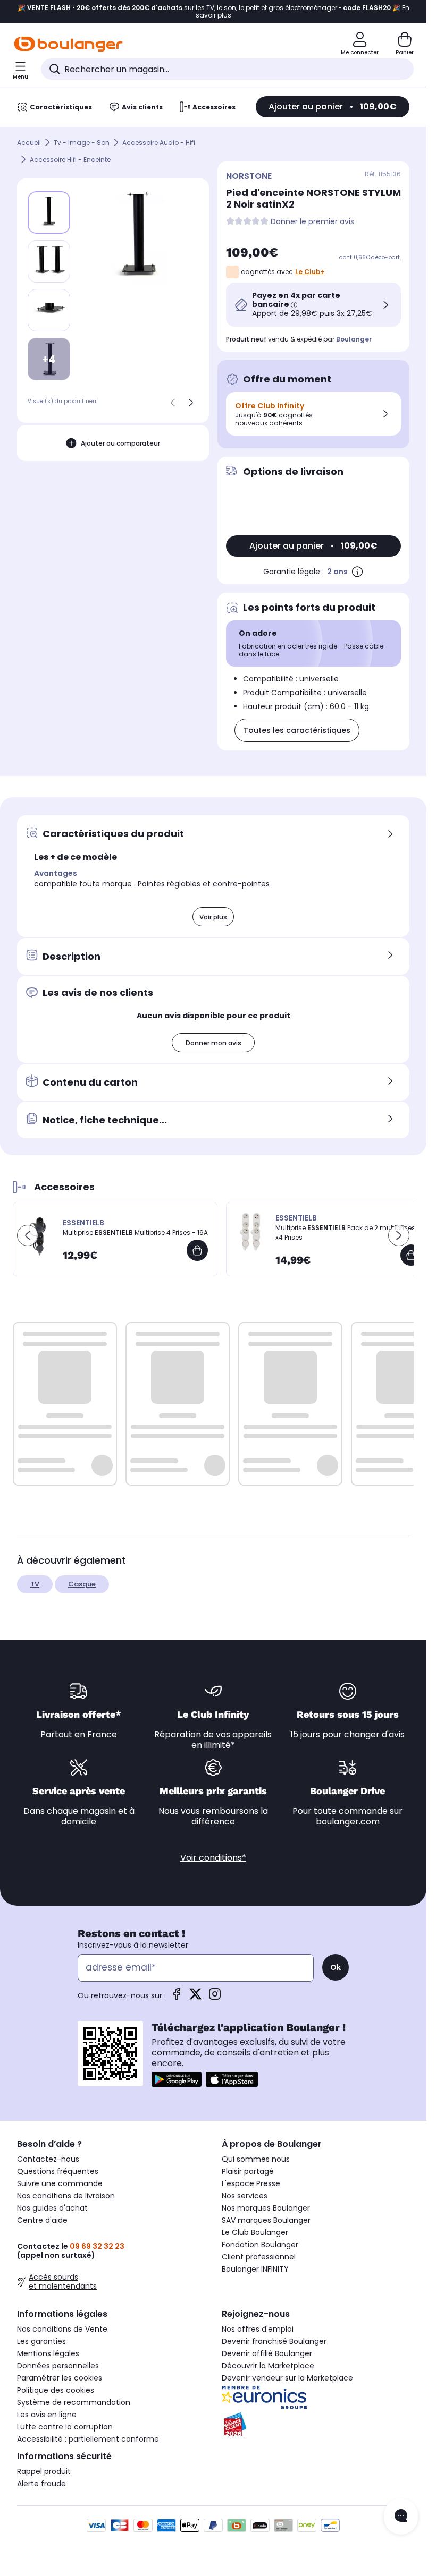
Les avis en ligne (47, 2415)
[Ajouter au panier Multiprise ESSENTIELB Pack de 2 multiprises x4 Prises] (411, 1255)
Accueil (29, 143)
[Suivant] (191, 403)
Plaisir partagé (248, 2171)
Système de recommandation (74, 2402)
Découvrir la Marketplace (268, 2366)
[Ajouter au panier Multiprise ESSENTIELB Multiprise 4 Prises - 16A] (197, 1250)
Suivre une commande (60, 2183)
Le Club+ (310, 272)
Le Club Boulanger (255, 2232)
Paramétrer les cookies (60, 2378)
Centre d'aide (42, 2220)
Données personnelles (58, 2366)
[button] (28, 1235)
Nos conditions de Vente (62, 2329)
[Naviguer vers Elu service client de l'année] (316, 2426)
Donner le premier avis (312, 222)
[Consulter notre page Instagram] (215, 1997)
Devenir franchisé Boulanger (274, 2341)
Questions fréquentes (58, 2171)
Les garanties (41, 2341)
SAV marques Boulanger (266, 2220)
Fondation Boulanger (260, 2245)
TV (35, 1584)
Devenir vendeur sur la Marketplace (287, 2378)
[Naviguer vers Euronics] (316, 2398)
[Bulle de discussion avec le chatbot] (401, 2517)
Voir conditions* (213, 1858)
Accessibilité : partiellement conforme (88, 2439)
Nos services (245, 2196)
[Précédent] (173, 403)
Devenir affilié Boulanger (267, 2353)
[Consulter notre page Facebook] (177, 1997)
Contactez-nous (48, 2159)
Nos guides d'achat (52, 2208)
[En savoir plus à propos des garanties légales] (357, 572)
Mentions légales (48, 2353)
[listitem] (49, 261)
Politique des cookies (56, 2390)
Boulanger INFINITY (255, 2269)
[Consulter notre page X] (196, 1997)
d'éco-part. (386, 257)
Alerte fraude (41, 2484)
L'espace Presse (251, 2183)
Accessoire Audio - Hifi (159, 143)
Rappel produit (44, 2471)
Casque (82, 1584)
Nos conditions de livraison (66, 2196)
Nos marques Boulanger (266, 2208)
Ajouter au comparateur (120, 443)
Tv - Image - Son (82, 143)
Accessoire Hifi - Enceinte (70, 160)
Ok (336, 1967)
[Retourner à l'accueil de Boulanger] (68, 44)
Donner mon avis (213, 1043)
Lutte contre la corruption (65, 2427)
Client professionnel (259, 2257)
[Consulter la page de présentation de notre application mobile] (177, 2079)
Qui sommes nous (256, 2159)
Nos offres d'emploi (258, 2329)
